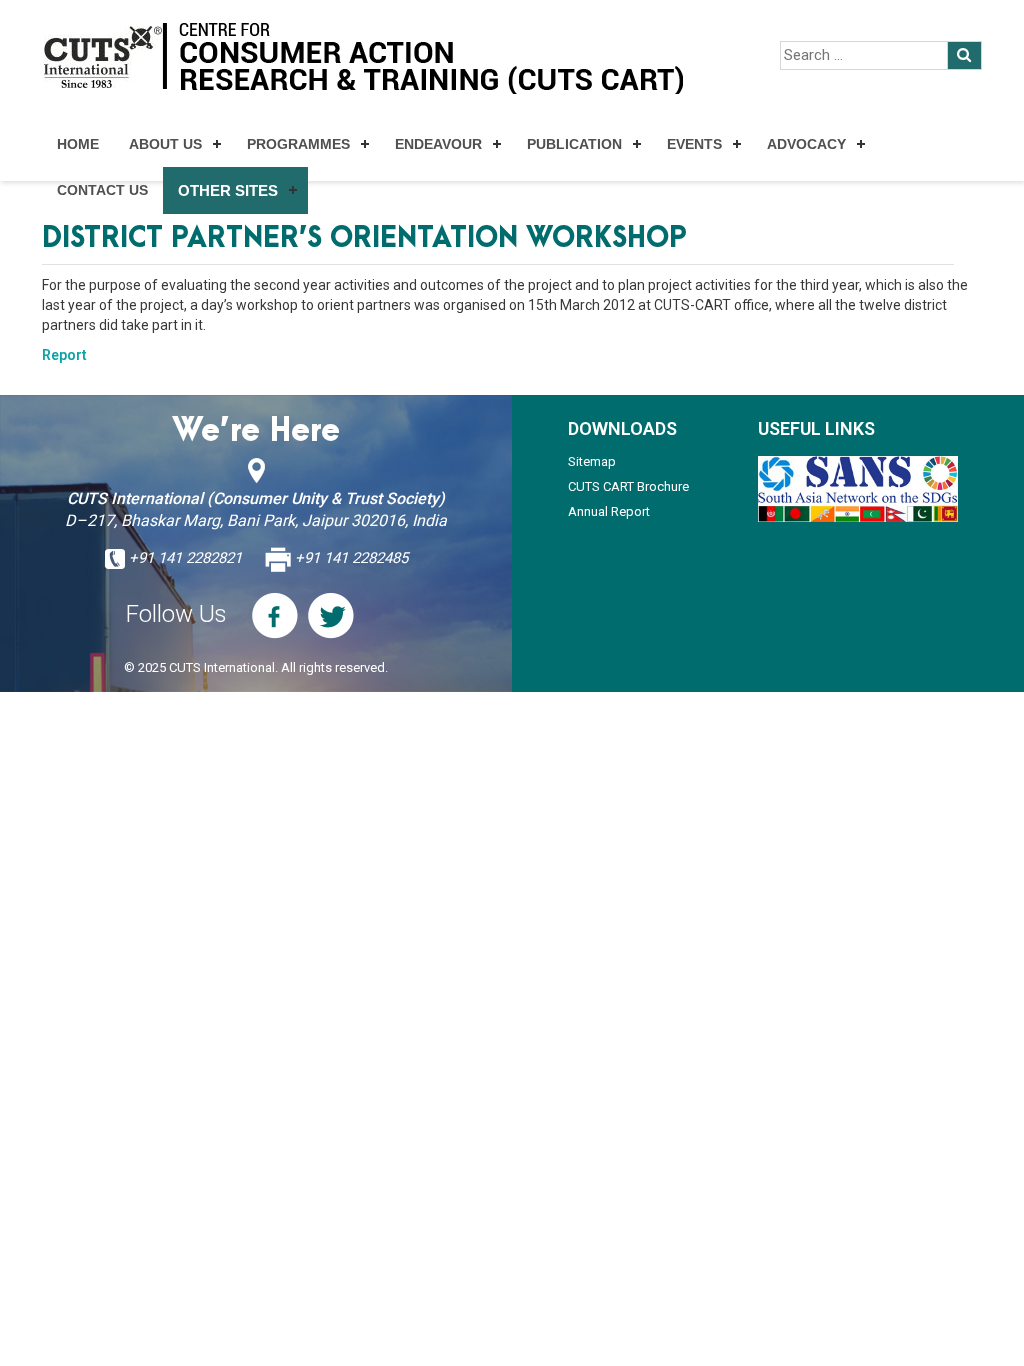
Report (64, 355)
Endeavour (438, 144)
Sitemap (592, 461)
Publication (574, 144)
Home (78, 144)
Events (694, 144)
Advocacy (806, 144)
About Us (165, 144)
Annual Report (609, 511)
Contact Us (102, 190)
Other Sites (228, 190)
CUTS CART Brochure (628, 486)
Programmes (298, 144)
